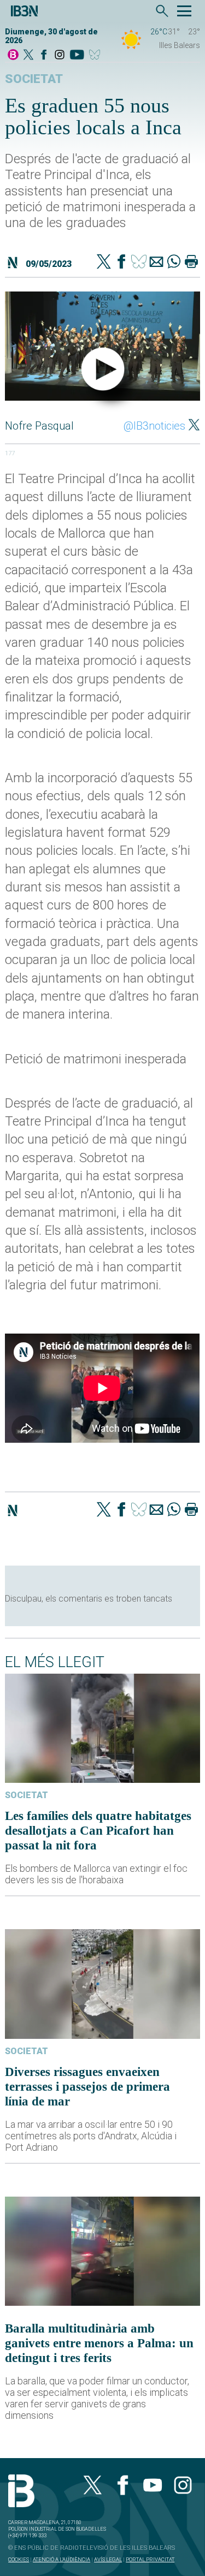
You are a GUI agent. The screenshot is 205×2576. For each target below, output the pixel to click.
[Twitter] (104, 263)
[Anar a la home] (13, 55)
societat (34, 79)
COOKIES (19, 2559)
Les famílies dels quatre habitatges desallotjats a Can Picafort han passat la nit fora (98, 1830)
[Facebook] (44, 55)
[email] (156, 263)
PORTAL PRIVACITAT (150, 2559)
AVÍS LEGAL (108, 2559)
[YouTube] (77, 55)
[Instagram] (60, 55)
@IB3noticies (154, 426)
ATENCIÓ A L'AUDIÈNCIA (61, 2559)
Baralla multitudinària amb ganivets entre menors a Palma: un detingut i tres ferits (99, 2343)
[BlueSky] (96, 55)
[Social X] (28, 55)
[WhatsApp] (174, 263)
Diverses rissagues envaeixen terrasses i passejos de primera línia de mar (87, 2086)
